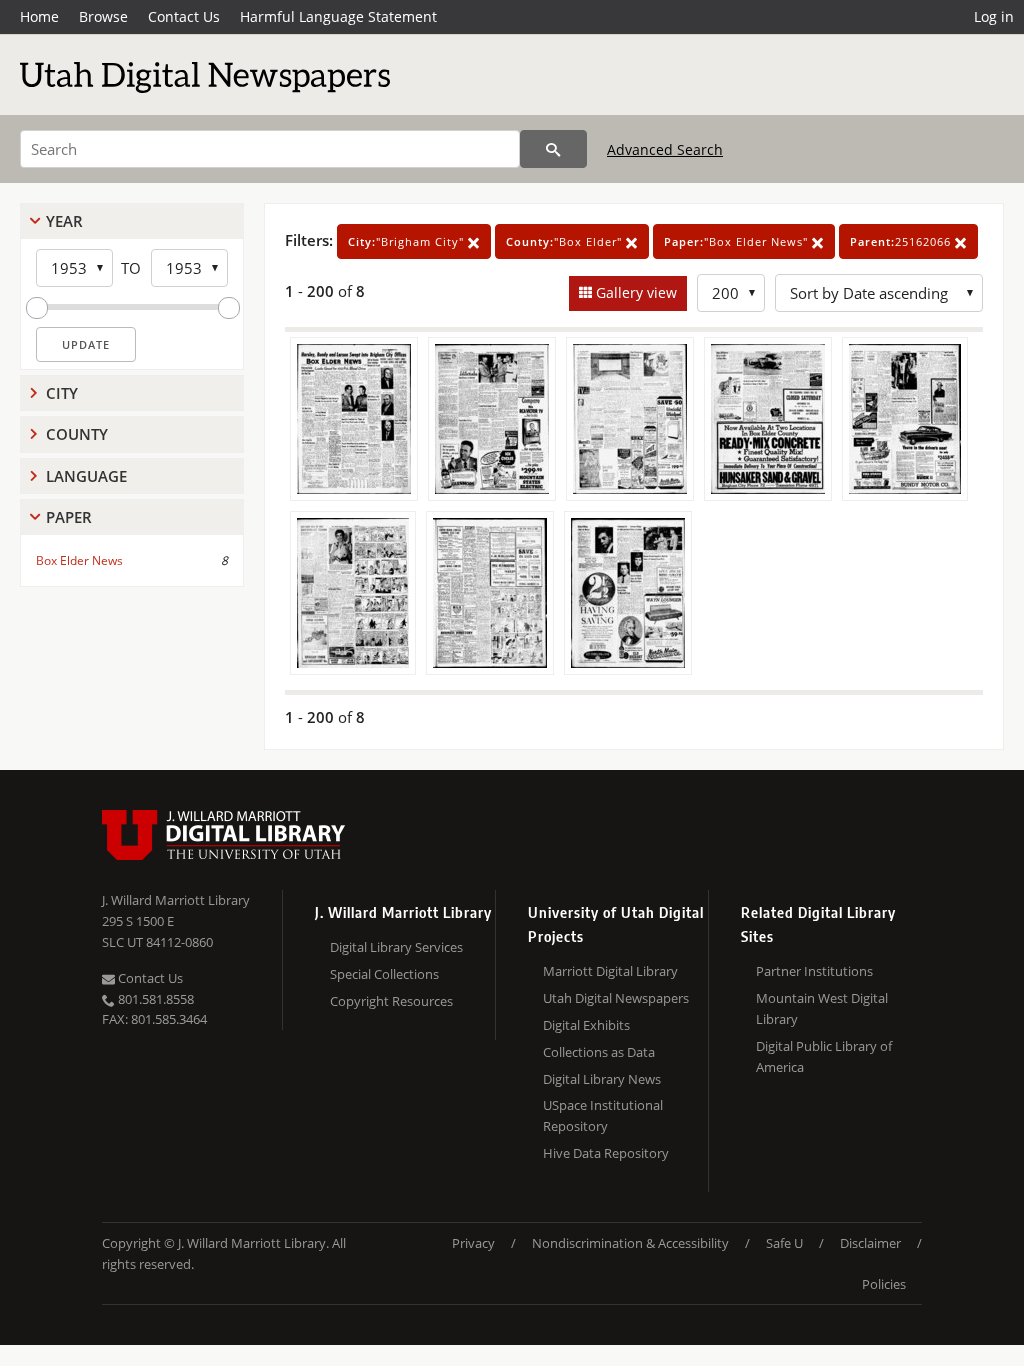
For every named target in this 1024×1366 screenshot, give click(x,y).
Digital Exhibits (586, 1025)
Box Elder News (79, 560)
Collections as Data (599, 1052)
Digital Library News (602, 1079)
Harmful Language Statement (338, 16)
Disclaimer (870, 1243)
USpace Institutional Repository (603, 1115)
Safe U (784, 1243)
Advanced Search (665, 149)
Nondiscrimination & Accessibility (630, 1243)
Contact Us (184, 16)
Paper (69, 517)
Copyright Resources (391, 1001)
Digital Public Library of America (824, 1056)
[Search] (553, 149)
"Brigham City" (408, 241)
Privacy (473, 1243)
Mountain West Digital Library (822, 1008)
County (77, 434)
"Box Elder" (566, 241)
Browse (103, 16)
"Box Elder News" (738, 241)
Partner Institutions (814, 971)
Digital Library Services (396, 947)
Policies (884, 1284)
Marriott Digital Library (610, 971)
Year (64, 221)
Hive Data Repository (606, 1153)
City (62, 393)
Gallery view (634, 292)
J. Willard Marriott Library (176, 900)
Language (86, 476)
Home (39, 16)
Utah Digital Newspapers (616, 998)
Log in (994, 16)
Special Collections (384, 974)
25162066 (902, 241)
